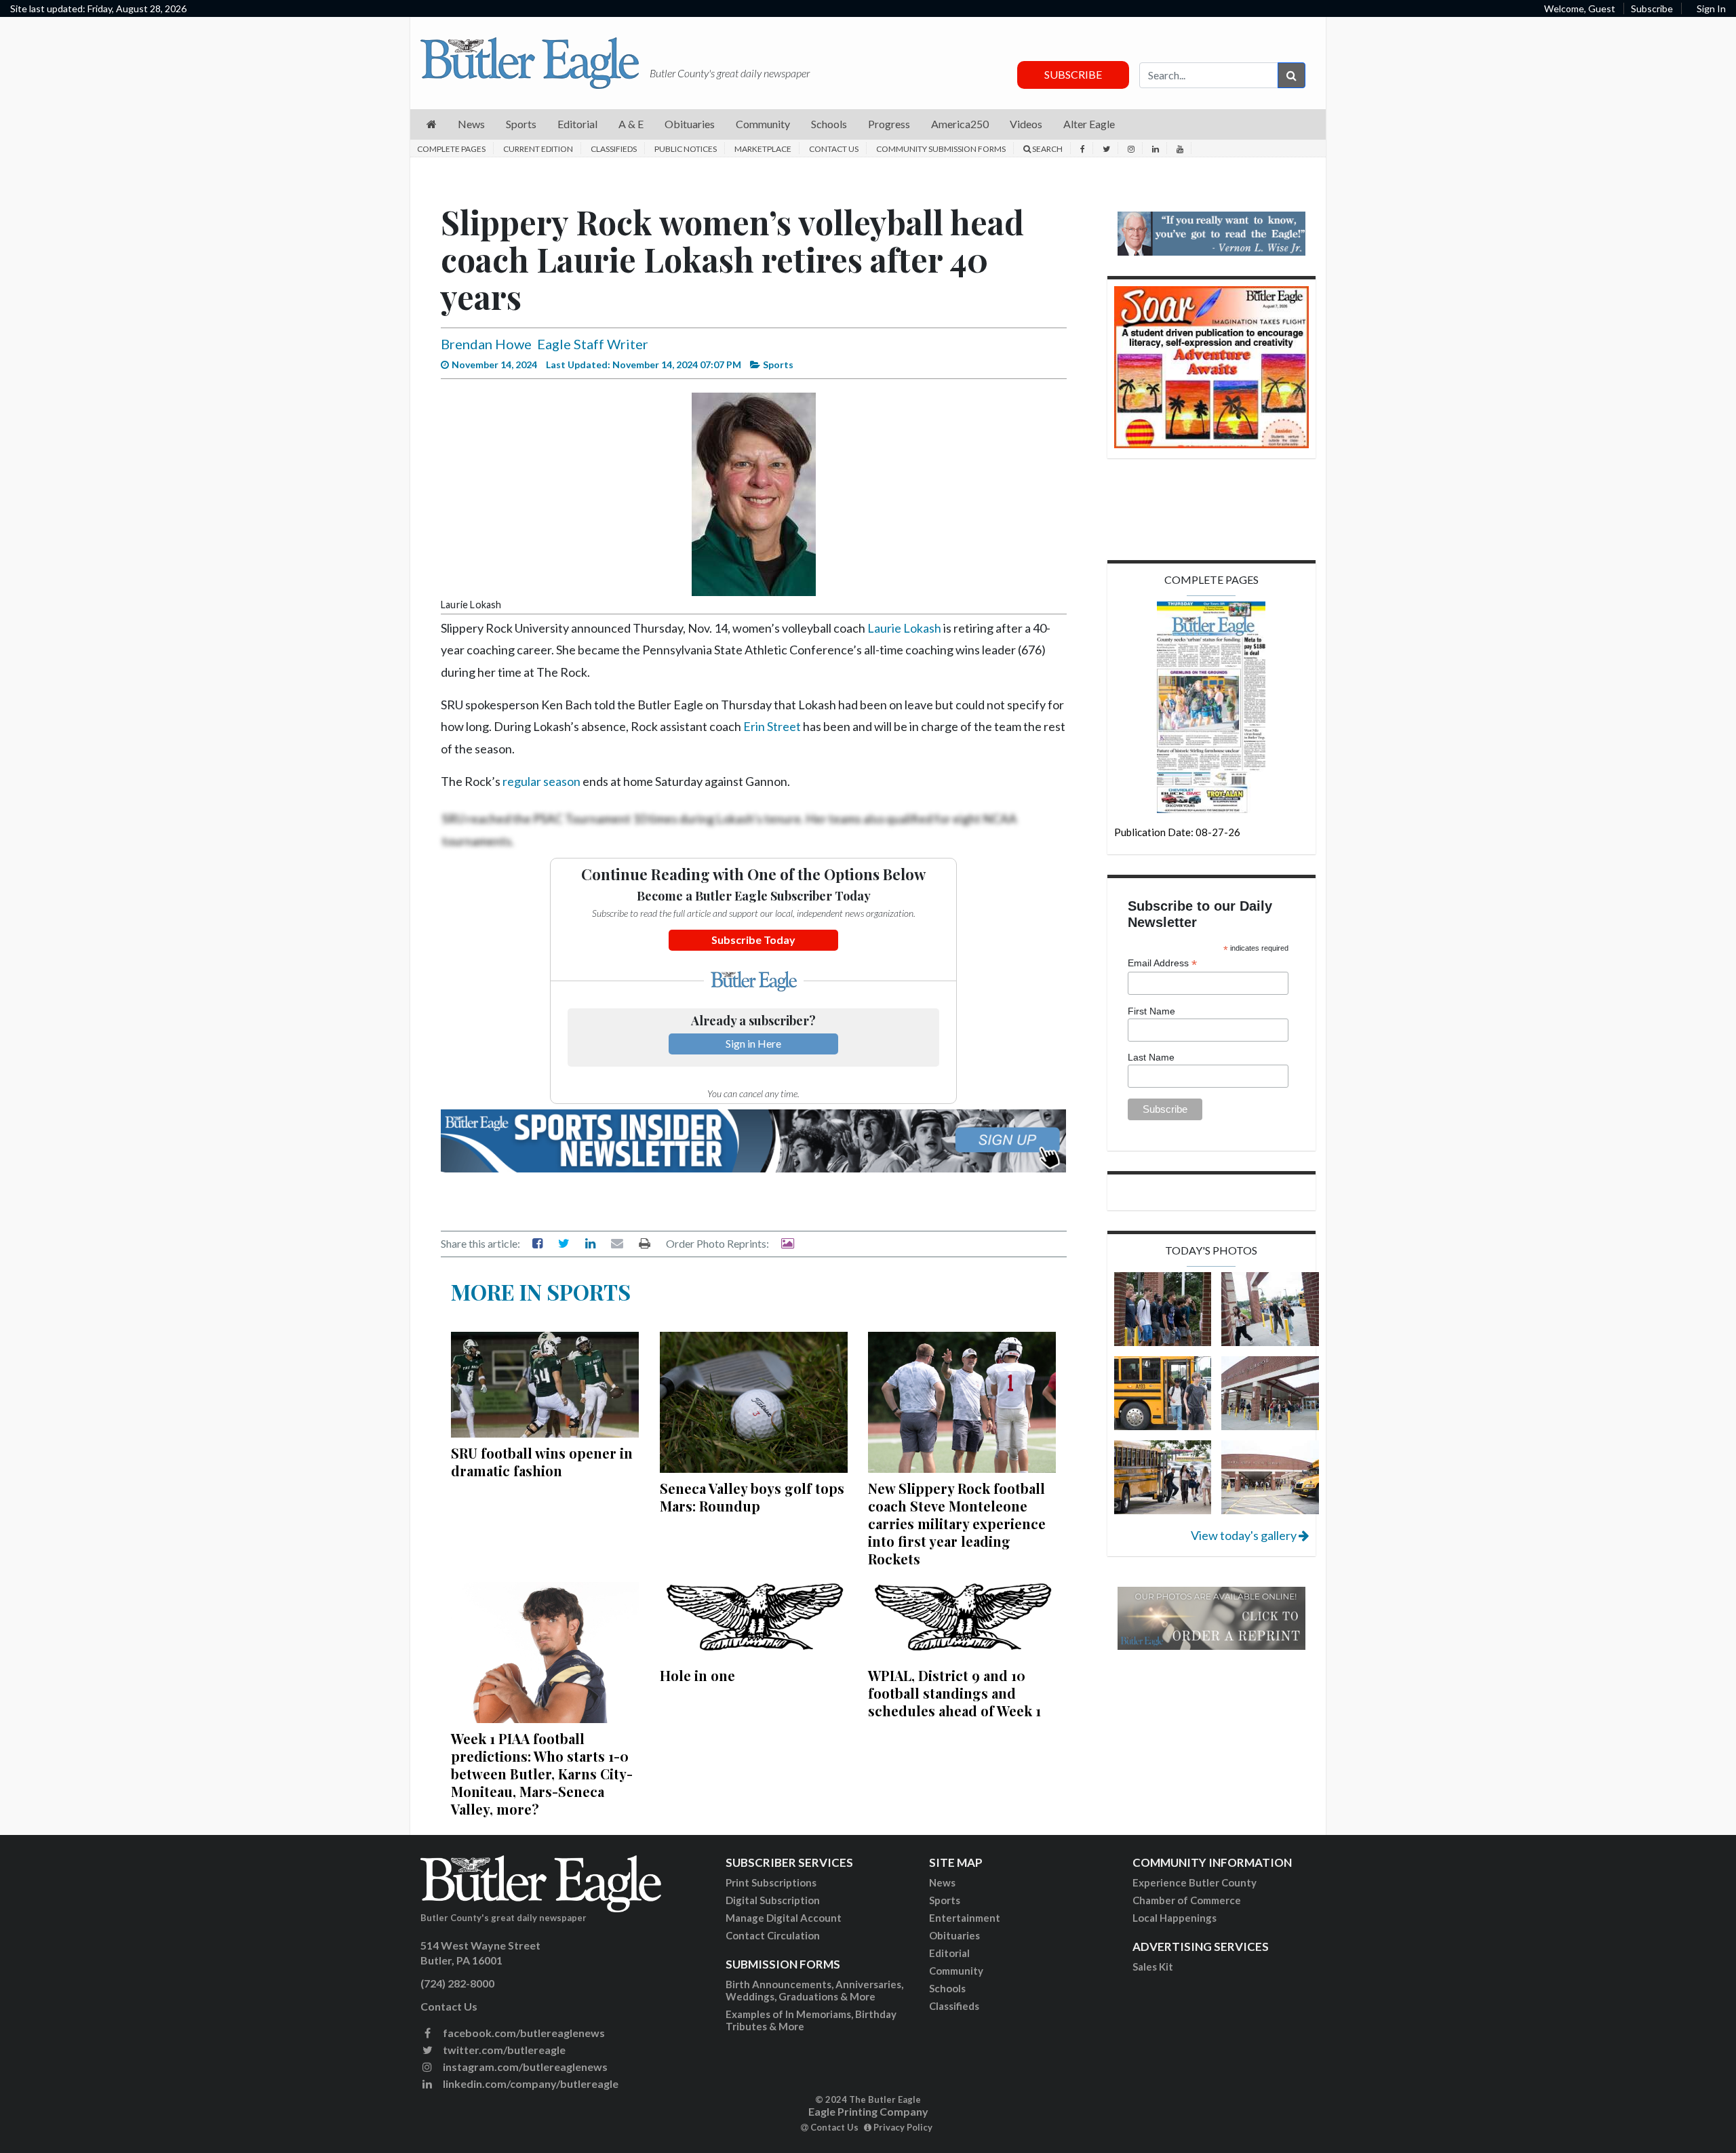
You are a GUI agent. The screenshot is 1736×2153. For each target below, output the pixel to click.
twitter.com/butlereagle (503, 2050)
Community (956, 1971)
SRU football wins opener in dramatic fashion (542, 1462)
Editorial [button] (577, 124)
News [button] (471, 124)
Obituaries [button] (690, 124)
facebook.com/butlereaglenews (523, 2033)
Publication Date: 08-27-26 (1177, 832)
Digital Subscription (773, 1900)
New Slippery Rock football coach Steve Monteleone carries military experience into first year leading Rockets (957, 1523)
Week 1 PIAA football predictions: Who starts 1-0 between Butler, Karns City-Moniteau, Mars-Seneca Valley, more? (542, 1774)
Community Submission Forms (941, 149)
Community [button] (763, 124)
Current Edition (538, 149)
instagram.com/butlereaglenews (524, 2067)
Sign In (1711, 8)
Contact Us (834, 149)
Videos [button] (1026, 124)
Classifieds (614, 149)
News (942, 1882)
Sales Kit (1153, 1967)
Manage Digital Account (784, 1918)
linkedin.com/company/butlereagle (530, 2083)
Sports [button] (521, 124)
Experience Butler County (1195, 1882)
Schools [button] (829, 124)
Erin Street (772, 726)
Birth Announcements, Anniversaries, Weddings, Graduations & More (814, 1990)
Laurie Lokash (904, 628)
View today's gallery (1245, 1535)
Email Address (1162, 963)
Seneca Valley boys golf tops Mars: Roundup (752, 1497)
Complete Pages (451, 149)
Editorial (949, 1953)
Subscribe (1652, 8)
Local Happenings (1175, 1918)
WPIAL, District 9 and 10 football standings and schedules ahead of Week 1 (954, 1693)
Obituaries (954, 1935)
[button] (432, 124)
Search (1047, 149)
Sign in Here (753, 1043)
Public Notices (686, 149)
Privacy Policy (902, 2127)
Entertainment (965, 1918)
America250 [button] (960, 124)
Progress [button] (889, 124)
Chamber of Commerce (1187, 1900)
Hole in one (697, 1675)
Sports (945, 1900)
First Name (1151, 1011)
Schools (947, 1988)
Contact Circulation (773, 1935)
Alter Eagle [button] (1089, 124)
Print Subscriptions (771, 1882)
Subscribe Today (753, 940)
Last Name (1151, 1057)
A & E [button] (631, 124)
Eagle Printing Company (868, 2111)
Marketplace (763, 149)
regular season (541, 781)
